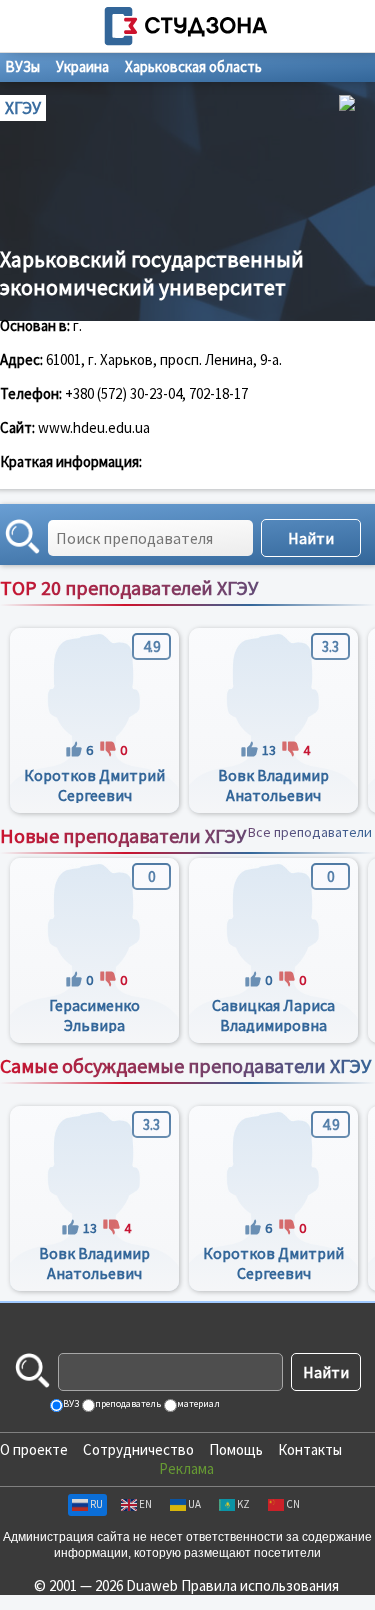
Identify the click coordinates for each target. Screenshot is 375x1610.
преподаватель (127, 1403)
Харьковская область (193, 66)
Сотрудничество (138, 1449)
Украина (82, 66)
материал (197, 1403)
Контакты (310, 1449)
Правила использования (260, 1585)
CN (293, 1504)
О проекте (34, 1449)
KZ (243, 1504)
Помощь (236, 1449)
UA (194, 1504)
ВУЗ (70, 1403)
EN (145, 1504)
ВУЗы (22, 66)
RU (96, 1504)
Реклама (186, 1468)
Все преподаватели (310, 609)
